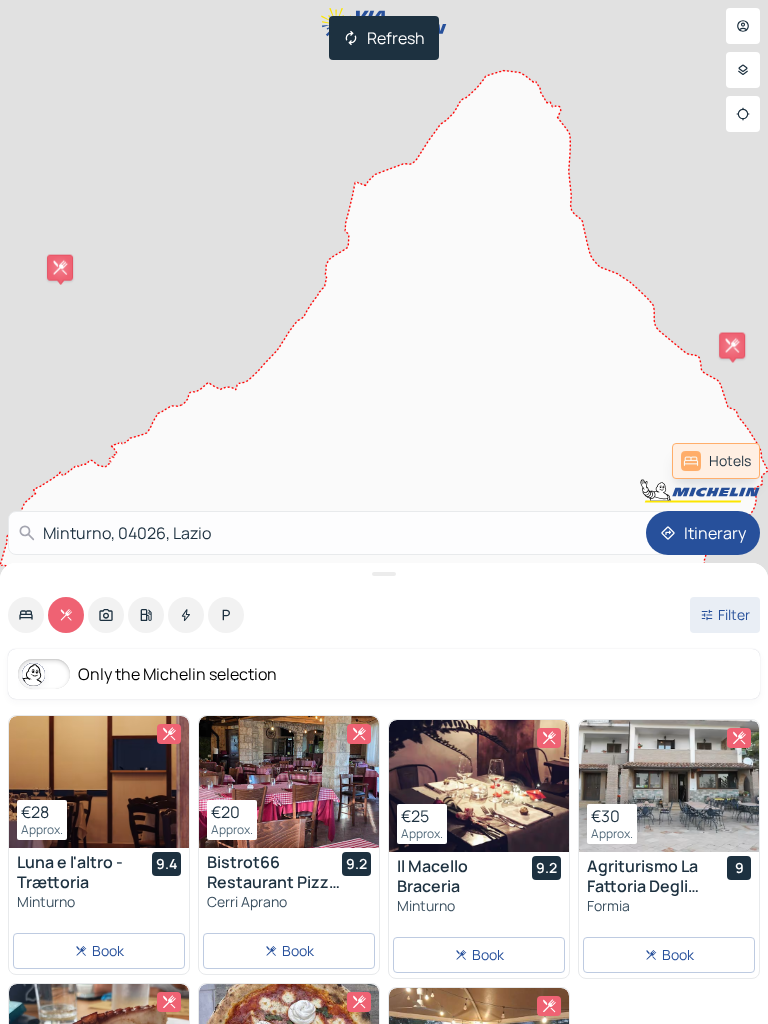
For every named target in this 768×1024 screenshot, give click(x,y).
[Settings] (743, 70)
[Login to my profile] (743, 26)
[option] (26, 615)
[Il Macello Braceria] (479, 786)
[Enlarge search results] (384, 574)
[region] (99, 782)
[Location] (743, 114)
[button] (732, 346)
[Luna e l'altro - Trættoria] (99, 782)
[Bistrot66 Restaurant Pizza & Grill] (289, 782)
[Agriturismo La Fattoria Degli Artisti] (669, 786)
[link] (716, 461)
